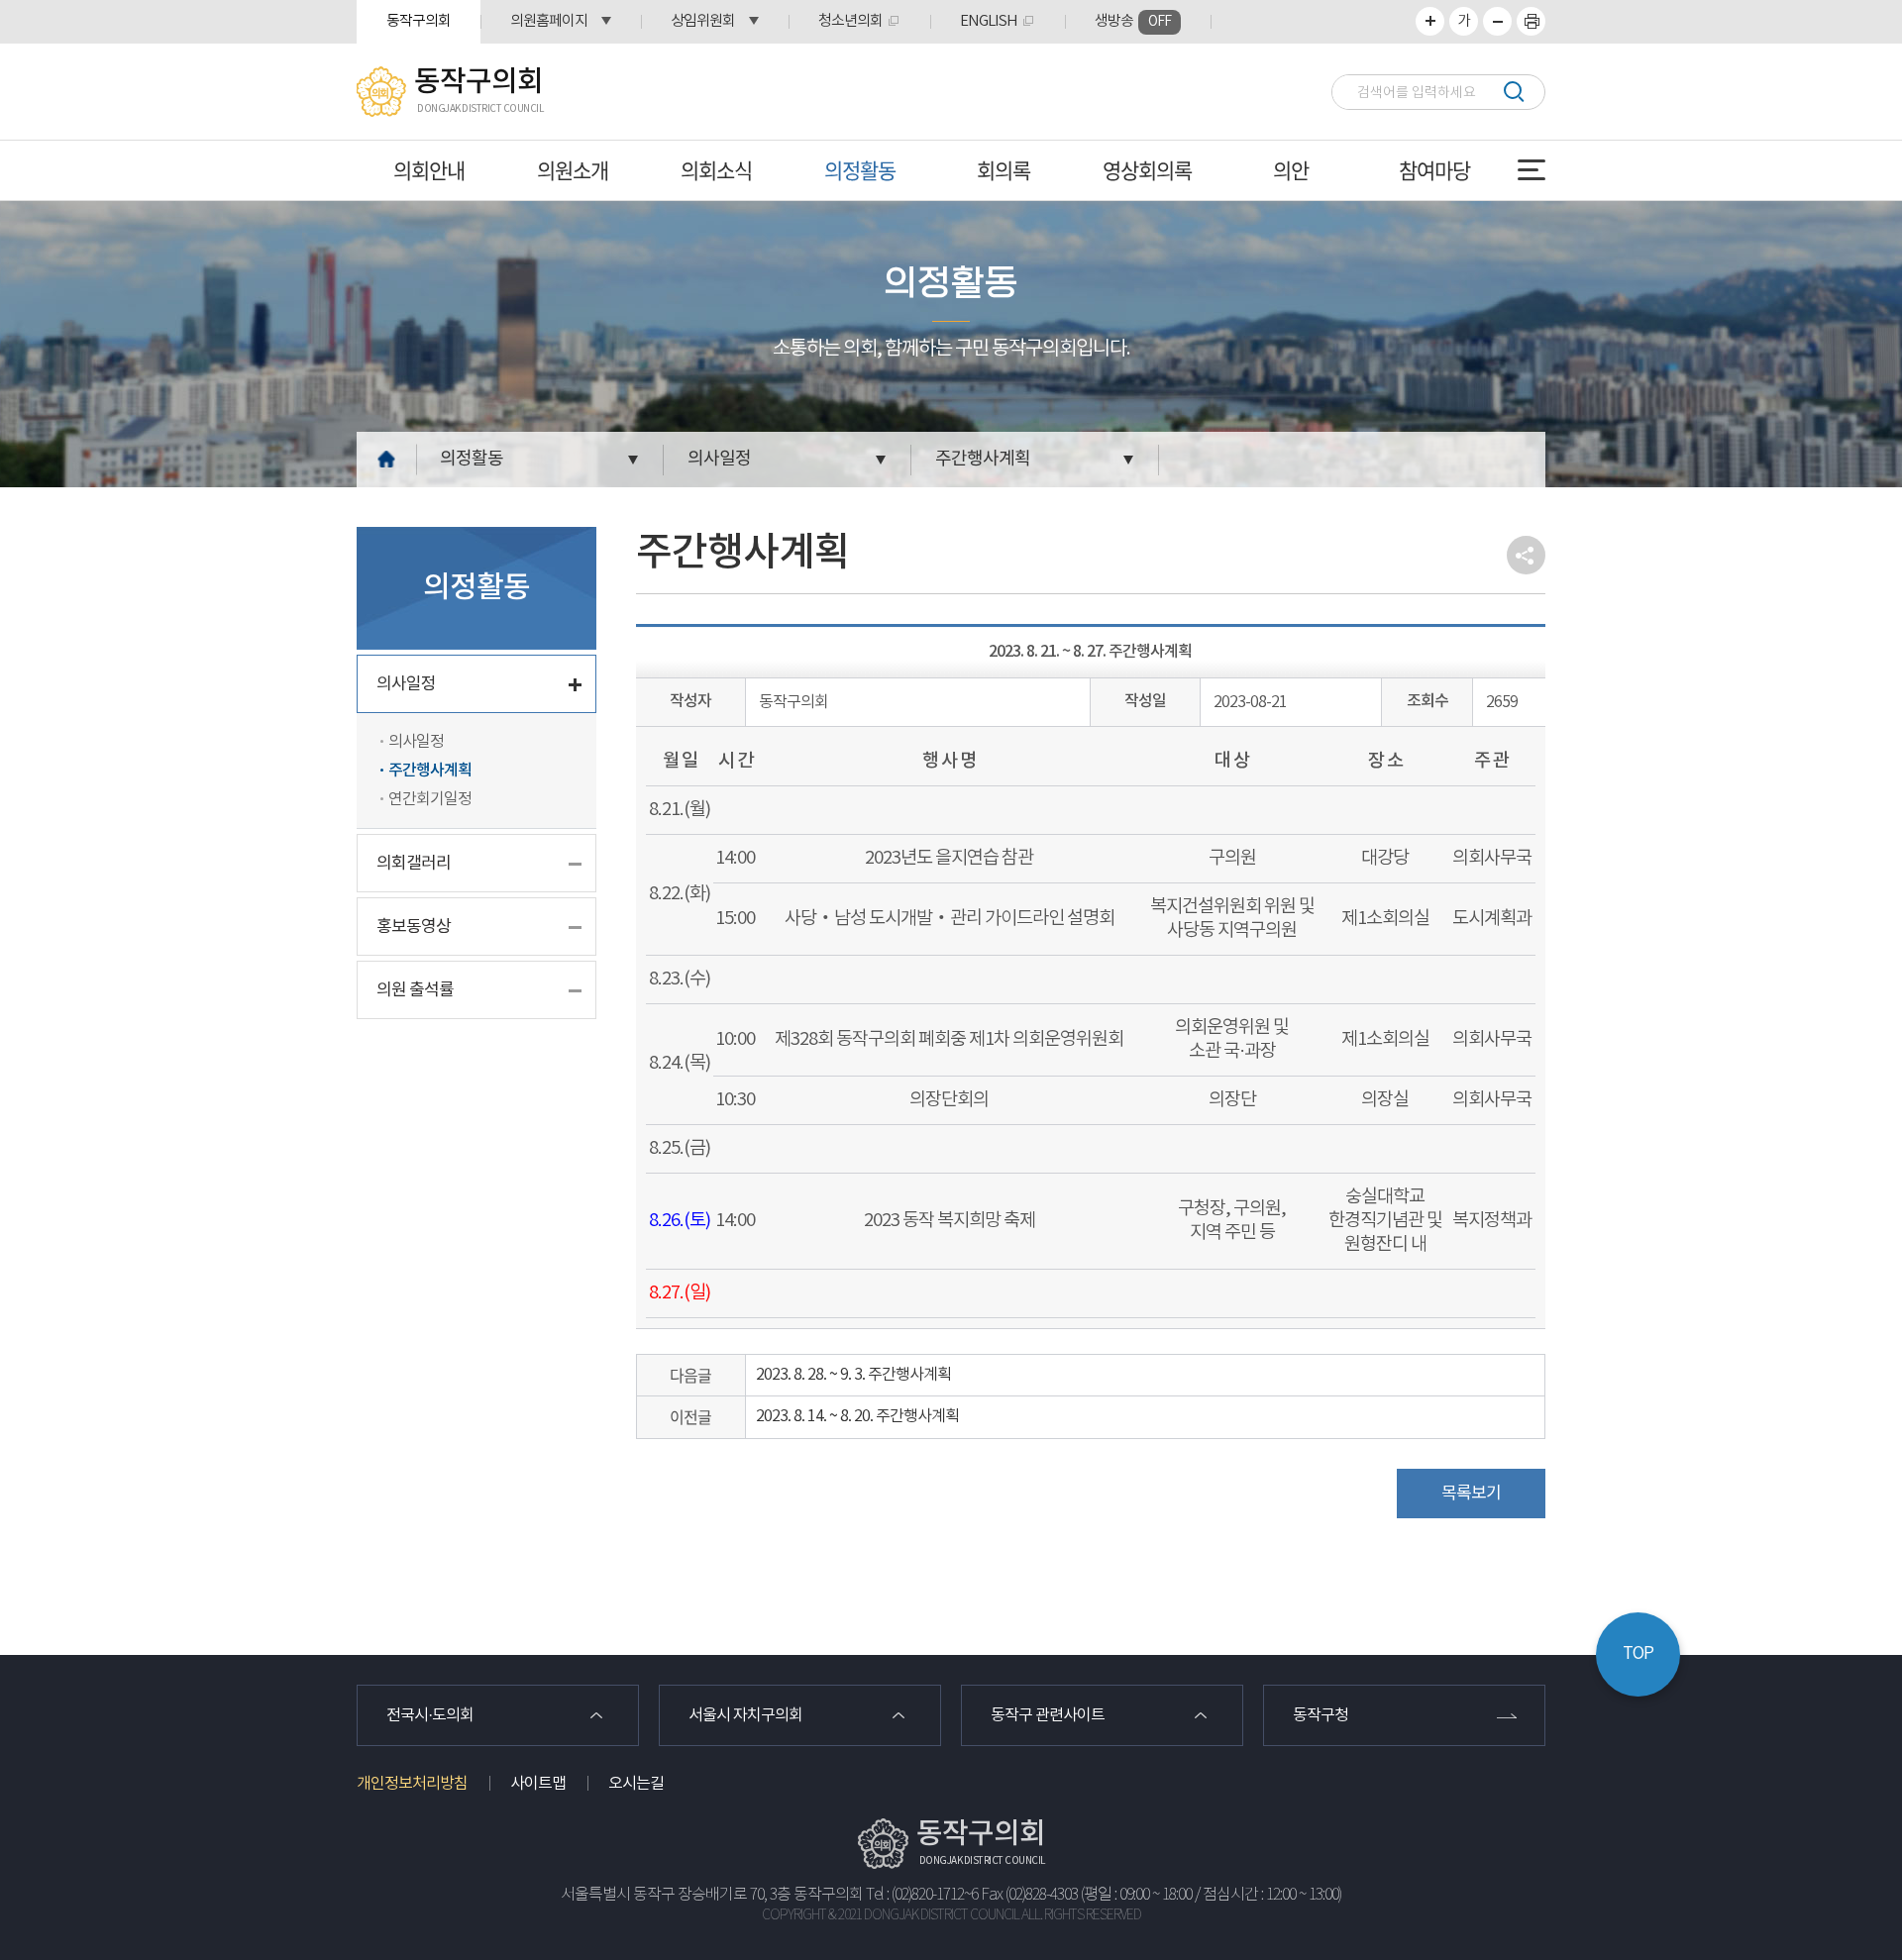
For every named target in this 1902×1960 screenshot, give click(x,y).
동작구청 (1321, 1715)
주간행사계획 (983, 459)
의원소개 (573, 170)
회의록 (1004, 170)
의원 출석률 (415, 990)
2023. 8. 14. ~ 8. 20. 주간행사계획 (857, 1416)
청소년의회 (850, 21)
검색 (1513, 92)
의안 (1291, 170)
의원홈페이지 (549, 21)
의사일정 (719, 459)
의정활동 (860, 170)
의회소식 (716, 170)
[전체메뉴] (1532, 170)
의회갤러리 (414, 864)
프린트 (1531, 21)
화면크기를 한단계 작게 (1497, 21)
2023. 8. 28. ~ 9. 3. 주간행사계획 (853, 1375)
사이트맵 (538, 1784)
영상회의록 (1147, 170)
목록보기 (1471, 1494)
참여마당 (1434, 170)
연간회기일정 (430, 799)
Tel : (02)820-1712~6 (922, 1895)
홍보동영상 (414, 927)
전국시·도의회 (430, 1715)
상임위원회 (703, 21)
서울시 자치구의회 (745, 1715)
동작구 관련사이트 (1048, 1715)
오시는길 (636, 1784)
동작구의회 (419, 21)
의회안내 (429, 170)
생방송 (1133, 21)
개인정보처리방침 (412, 1784)
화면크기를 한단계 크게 (1430, 21)
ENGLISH (989, 21)
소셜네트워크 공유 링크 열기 (1526, 555)
